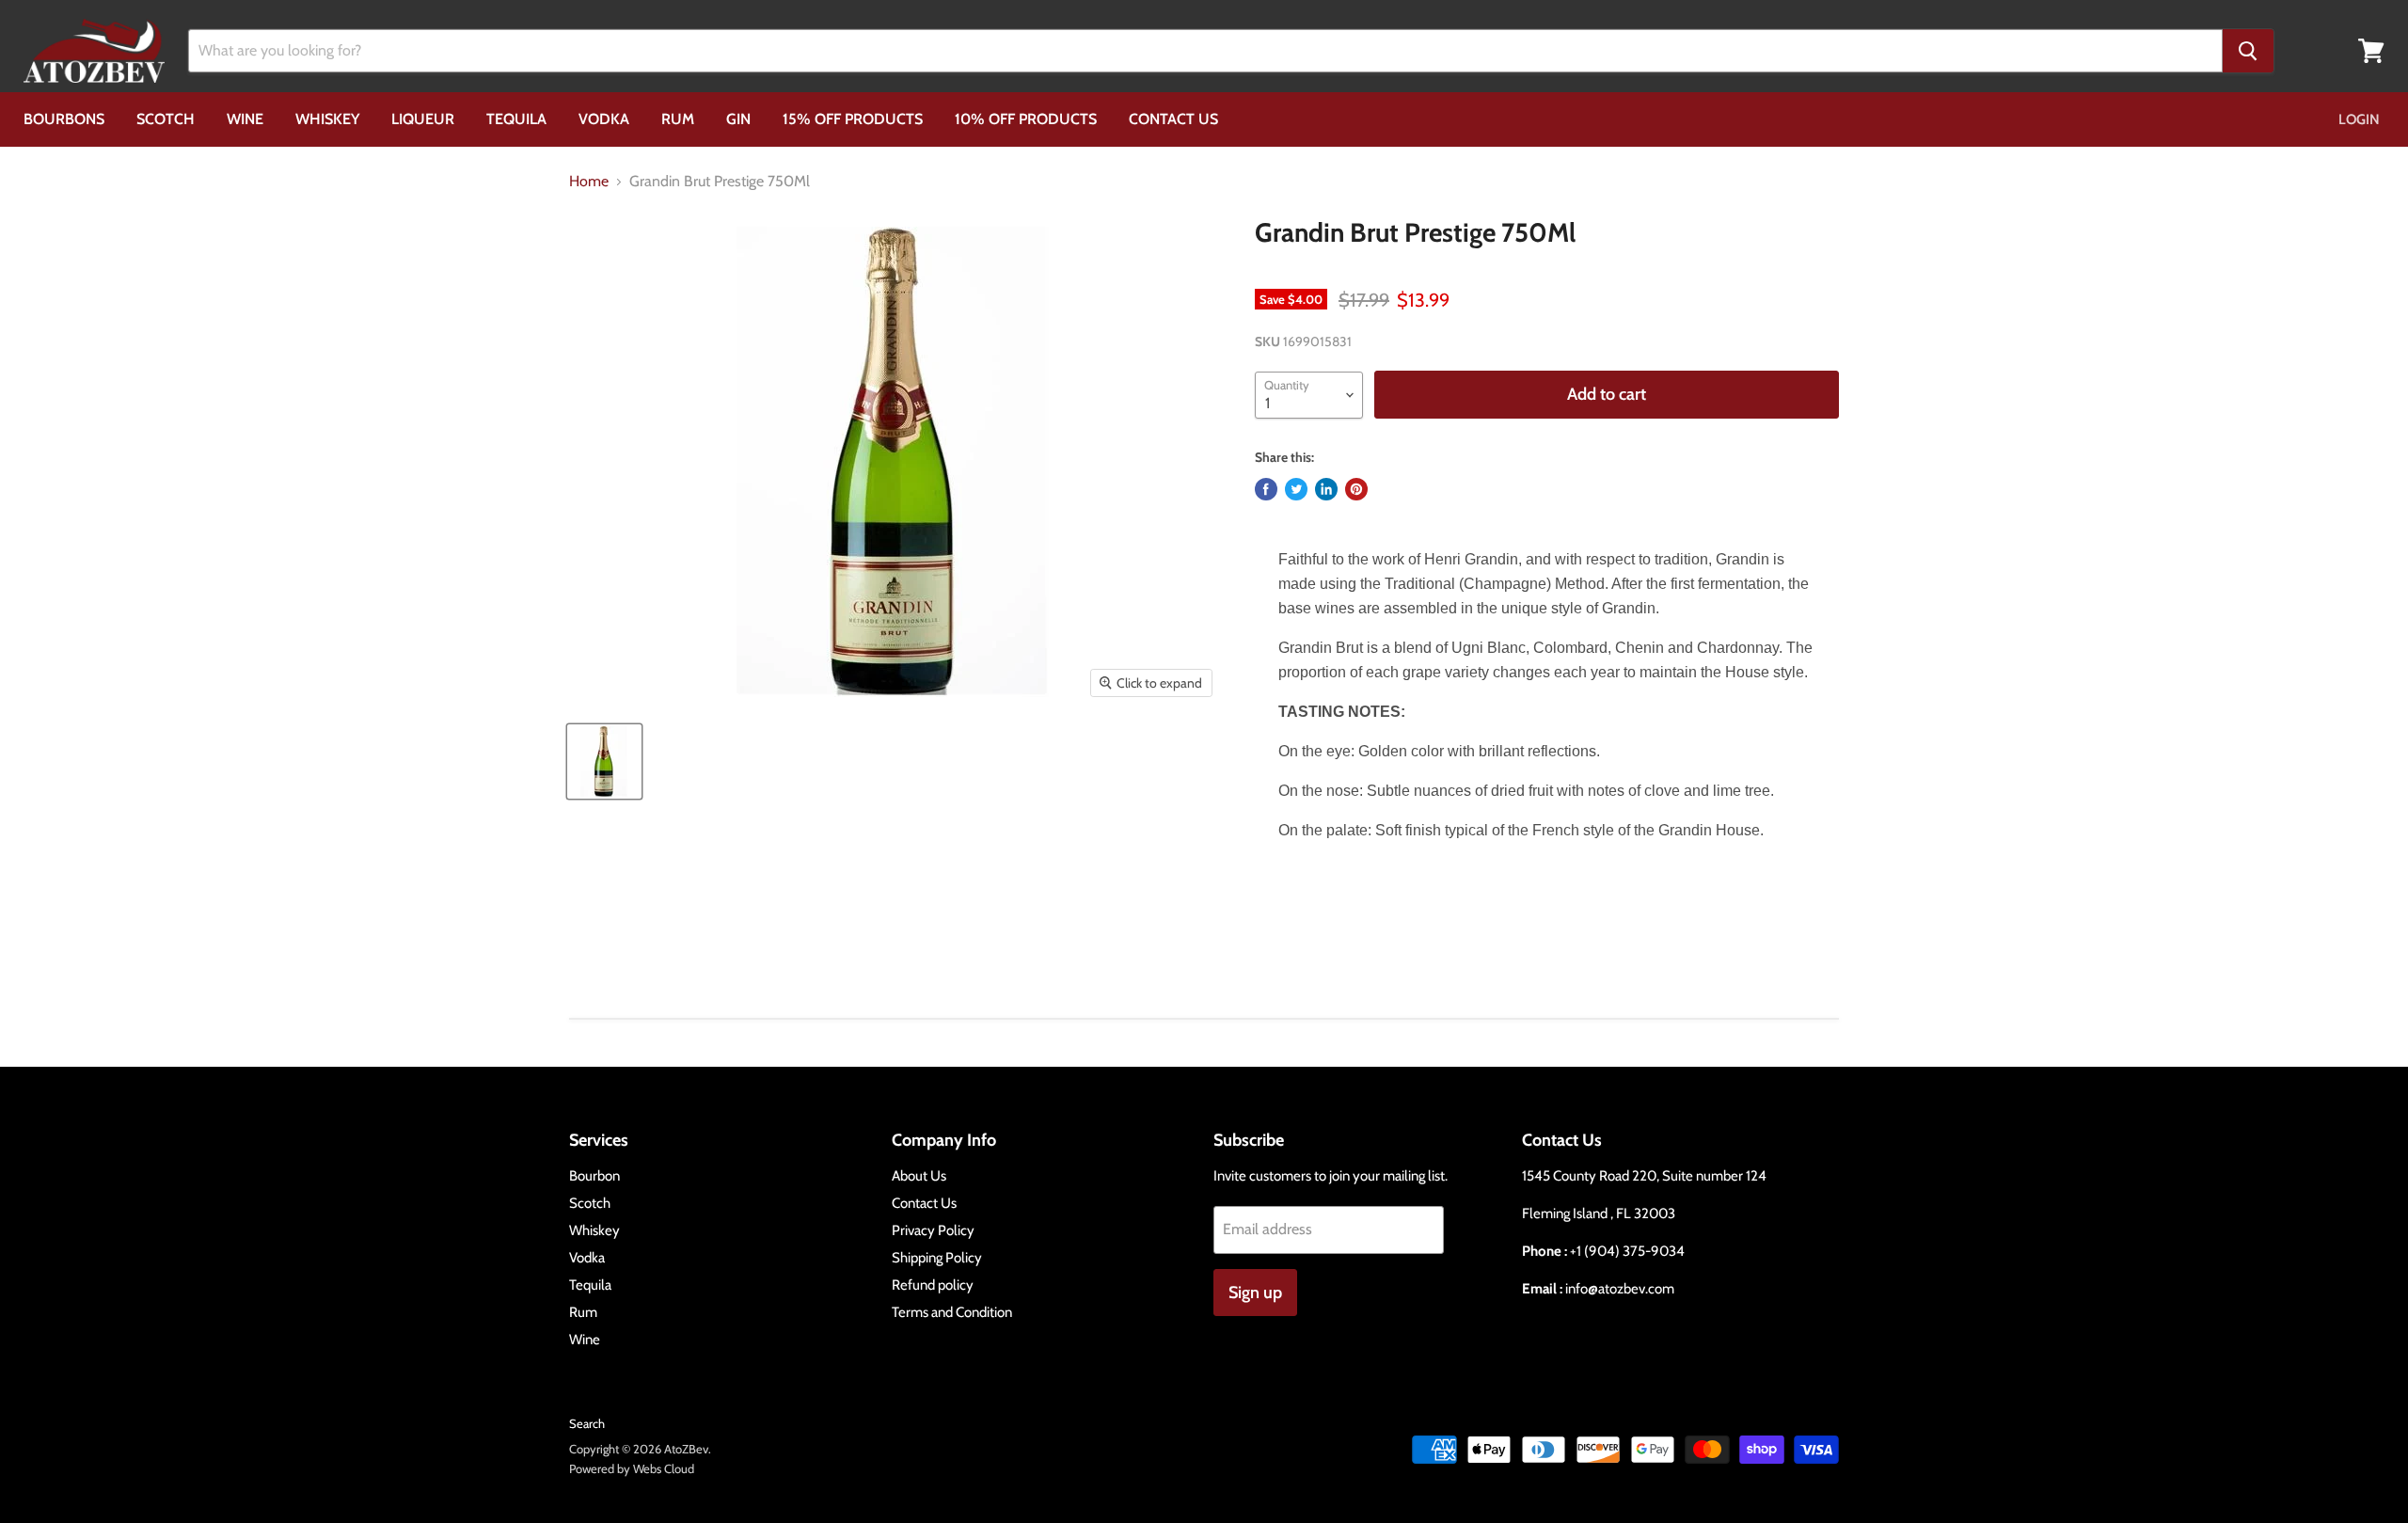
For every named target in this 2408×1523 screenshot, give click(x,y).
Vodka (604, 119)
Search (587, 1423)
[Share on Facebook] (1266, 489)
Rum (678, 119)
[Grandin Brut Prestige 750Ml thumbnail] (604, 761)
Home (589, 182)
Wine (245, 119)
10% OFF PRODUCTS (1026, 119)
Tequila (516, 119)
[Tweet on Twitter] (1296, 489)
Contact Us (1173, 119)
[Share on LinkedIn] (1326, 489)
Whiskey (327, 119)
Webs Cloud (664, 1468)
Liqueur (423, 119)
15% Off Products (853, 119)
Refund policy (933, 1285)
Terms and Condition (952, 1312)
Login (2359, 119)
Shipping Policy (937, 1258)
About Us (919, 1176)
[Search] (2248, 51)
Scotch (166, 119)
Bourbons (64, 119)
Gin (738, 119)
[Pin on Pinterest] (1356, 489)
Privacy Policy (933, 1230)
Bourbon (594, 1176)
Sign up (1255, 1293)
